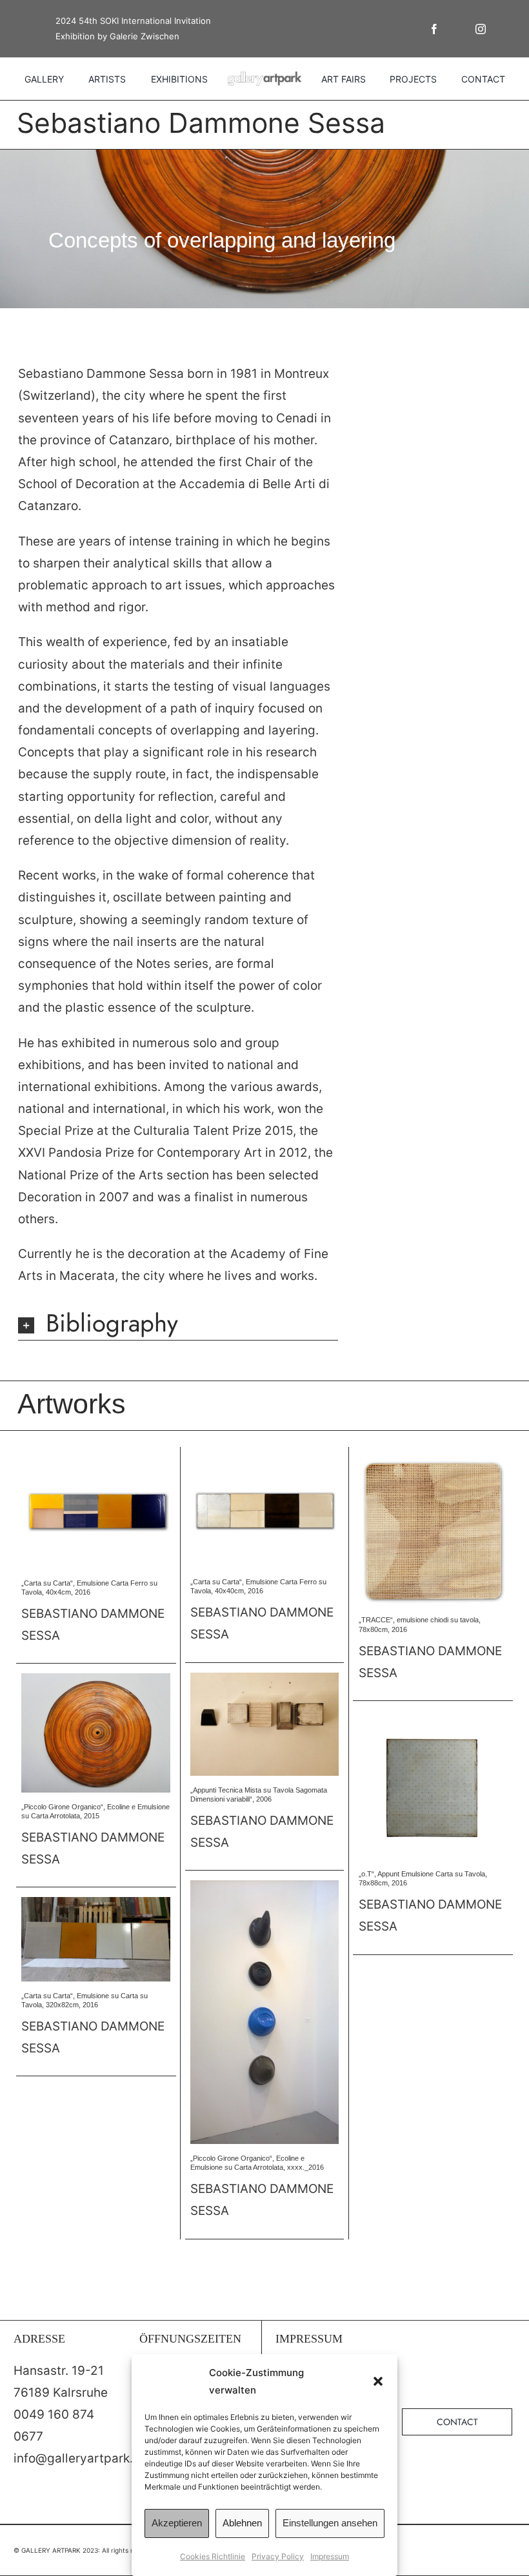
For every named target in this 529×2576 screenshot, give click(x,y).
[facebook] (434, 29)
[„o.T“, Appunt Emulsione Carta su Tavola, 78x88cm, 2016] (433, 1717)
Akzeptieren (177, 2523)
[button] (378, 2381)
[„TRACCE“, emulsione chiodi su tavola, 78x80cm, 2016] (433, 1463)
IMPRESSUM (309, 2339)
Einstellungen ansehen (330, 2523)
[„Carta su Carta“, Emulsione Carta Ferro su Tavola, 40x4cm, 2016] (96, 1463)
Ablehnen (242, 2523)
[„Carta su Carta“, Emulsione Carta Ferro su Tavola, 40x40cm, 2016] (264, 1463)
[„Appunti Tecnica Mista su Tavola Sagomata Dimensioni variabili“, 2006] (264, 1679)
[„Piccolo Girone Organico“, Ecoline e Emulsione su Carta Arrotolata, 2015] (96, 1679)
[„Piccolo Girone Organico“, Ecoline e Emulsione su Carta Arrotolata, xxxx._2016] (264, 1886)
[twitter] (457, 29)
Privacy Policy (278, 2556)
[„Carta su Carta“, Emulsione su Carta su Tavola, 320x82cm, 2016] (96, 1903)
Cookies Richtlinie (213, 2556)
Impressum (330, 2556)
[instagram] (481, 29)
